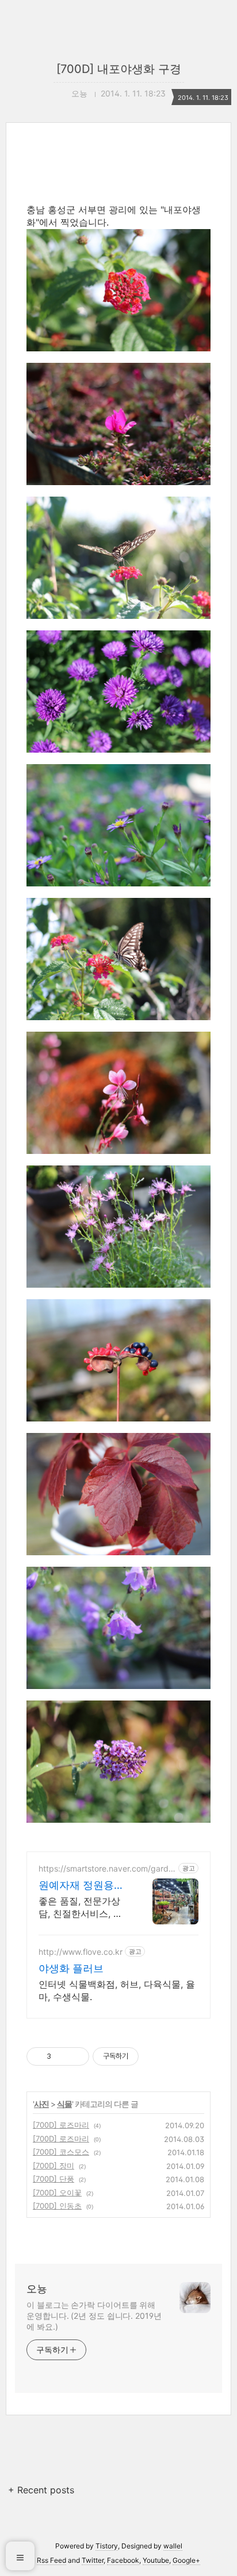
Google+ (186, 2560)
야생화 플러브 (71, 1968)
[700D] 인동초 (57, 2206)
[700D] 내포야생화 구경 (119, 69)
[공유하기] (62, 2056)
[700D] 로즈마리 (61, 2125)
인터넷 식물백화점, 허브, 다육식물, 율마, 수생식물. (117, 1990)
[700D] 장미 (53, 2166)
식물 (64, 2104)
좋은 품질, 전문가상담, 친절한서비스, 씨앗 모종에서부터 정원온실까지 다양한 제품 (83, 1907)
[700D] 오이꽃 (57, 2192)
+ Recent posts (41, 2490)
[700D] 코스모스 (61, 2152)
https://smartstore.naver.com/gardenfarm (106, 1868)
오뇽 (37, 2289)
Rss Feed (51, 2560)
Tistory (107, 2546)
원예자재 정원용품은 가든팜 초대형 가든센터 (81, 1886)
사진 (41, 2104)
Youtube (156, 2560)
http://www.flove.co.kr (81, 1952)
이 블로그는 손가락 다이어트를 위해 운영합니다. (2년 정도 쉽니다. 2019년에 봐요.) (94, 2316)
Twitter (93, 2560)
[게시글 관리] (76, 2056)
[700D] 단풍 (53, 2179)
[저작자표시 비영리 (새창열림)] (149, 2056)
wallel (173, 2546)
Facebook (123, 2560)
